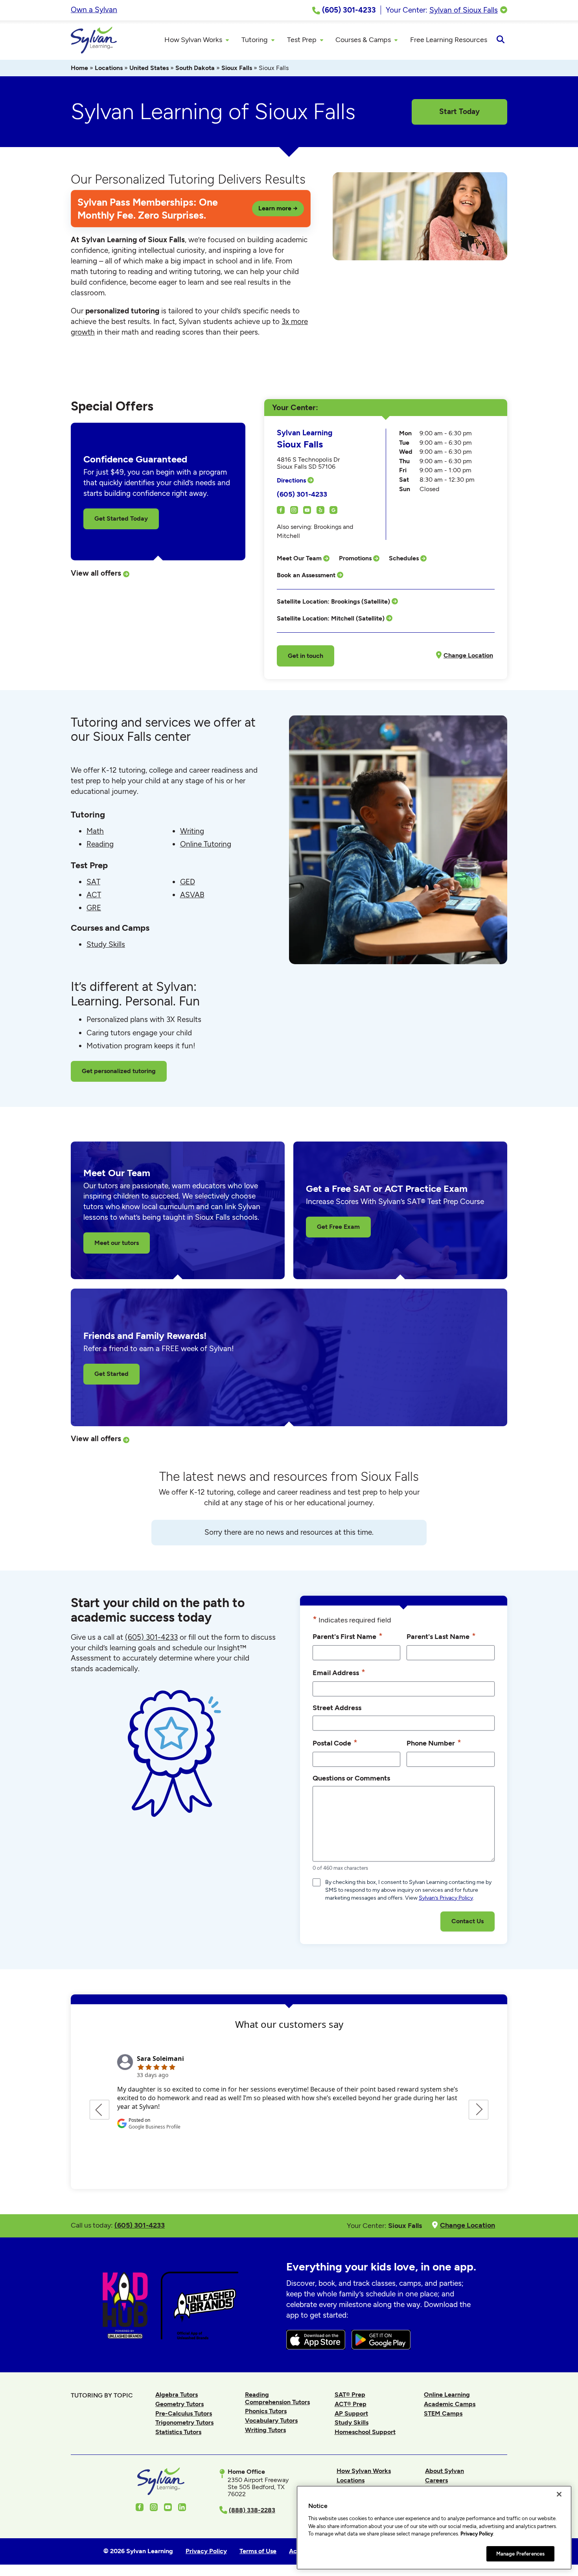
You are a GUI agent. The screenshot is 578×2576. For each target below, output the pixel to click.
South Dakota (195, 68)
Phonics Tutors (266, 2411)
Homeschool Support (365, 2432)
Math (95, 831)
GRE (94, 908)
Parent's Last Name (441, 1636)
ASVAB (192, 895)
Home (79, 68)
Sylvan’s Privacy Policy (446, 1898)
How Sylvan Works (364, 2471)
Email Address (339, 1672)
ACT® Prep (351, 2404)
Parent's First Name (348, 1636)
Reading (100, 844)
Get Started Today (121, 518)
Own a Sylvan (94, 10)
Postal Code (335, 1743)
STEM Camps (443, 2413)
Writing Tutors (265, 2430)
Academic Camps (450, 2404)
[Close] (559, 2494)
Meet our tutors (117, 1243)
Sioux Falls (237, 68)
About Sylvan (445, 2471)
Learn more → (278, 208)
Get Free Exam (338, 1227)
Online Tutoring (206, 844)
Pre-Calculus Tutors (184, 2413)
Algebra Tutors (177, 2395)
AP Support (351, 2413)
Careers (436, 2480)
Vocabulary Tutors (271, 2420)
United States (149, 68)
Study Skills (106, 944)
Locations (109, 68)
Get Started (111, 1374)
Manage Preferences (520, 2553)
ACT (94, 895)
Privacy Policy (477, 2534)
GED (188, 882)
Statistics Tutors (178, 2432)
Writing (192, 831)
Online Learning (447, 2395)
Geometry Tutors (179, 2404)
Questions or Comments (351, 1778)
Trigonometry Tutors (184, 2422)
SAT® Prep (350, 2395)
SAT (93, 882)
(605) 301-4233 (302, 494)
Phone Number (434, 1743)
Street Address (337, 1708)
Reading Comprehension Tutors (277, 2398)
